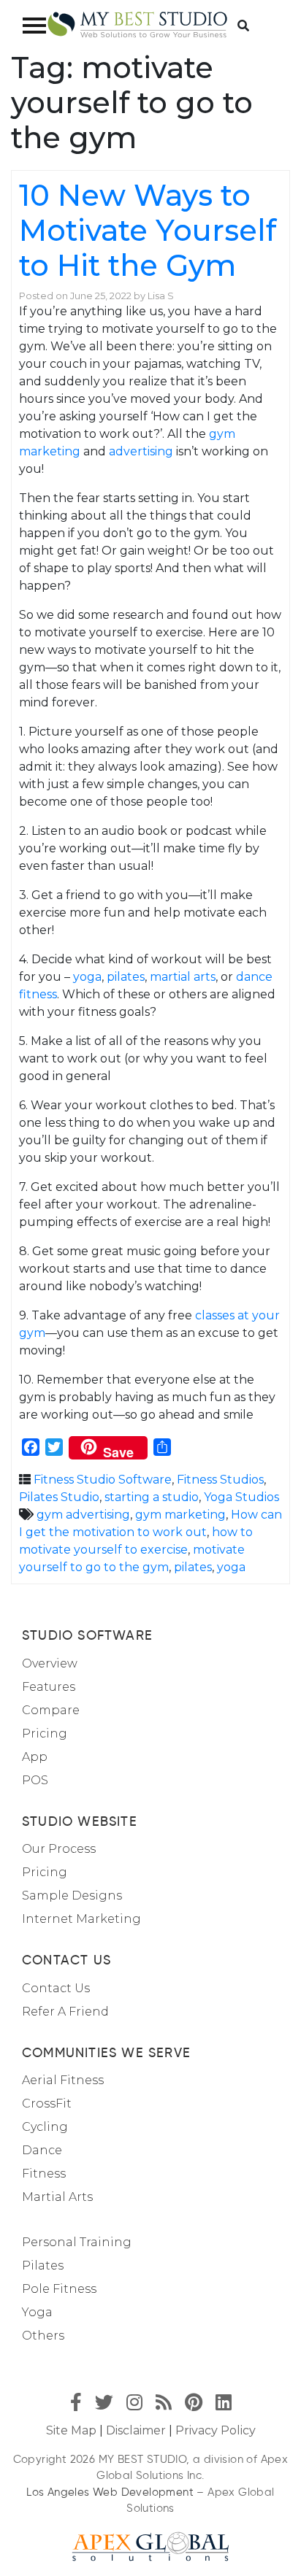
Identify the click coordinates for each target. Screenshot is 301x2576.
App (35, 1757)
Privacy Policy (216, 2430)
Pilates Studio (59, 1497)
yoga (87, 977)
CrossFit (47, 2103)
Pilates (43, 2265)
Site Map (71, 2430)
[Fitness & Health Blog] (137, 25)
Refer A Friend (65, 2012)
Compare (51, 1710)
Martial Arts (57, 2197)
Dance (42, 2150)
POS (35, 1780)
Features (49, 1687)
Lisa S (161, 296)
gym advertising (83, 1515)
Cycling (45, 2127)
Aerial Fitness (63, 2080)
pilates (126, 977)
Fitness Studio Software (103, 1480)
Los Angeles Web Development (110, 2492)
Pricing (45, 1734)
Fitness (44, 2174)
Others (43, 2336)
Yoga (37, 2312)
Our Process (59, 1849)
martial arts (183, 977)
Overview (50, 1663)
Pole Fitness (59, 2289)
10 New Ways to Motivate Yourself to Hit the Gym (148, 230)
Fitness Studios (220, 1480)
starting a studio (152, 1497)
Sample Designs (72, 1896)
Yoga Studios (241, 1497)
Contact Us (56, 1988)
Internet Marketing (81, 1919)
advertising (141, 451)
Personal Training (77, 2242)
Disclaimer (136, 2430)
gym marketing (180, 1515)
